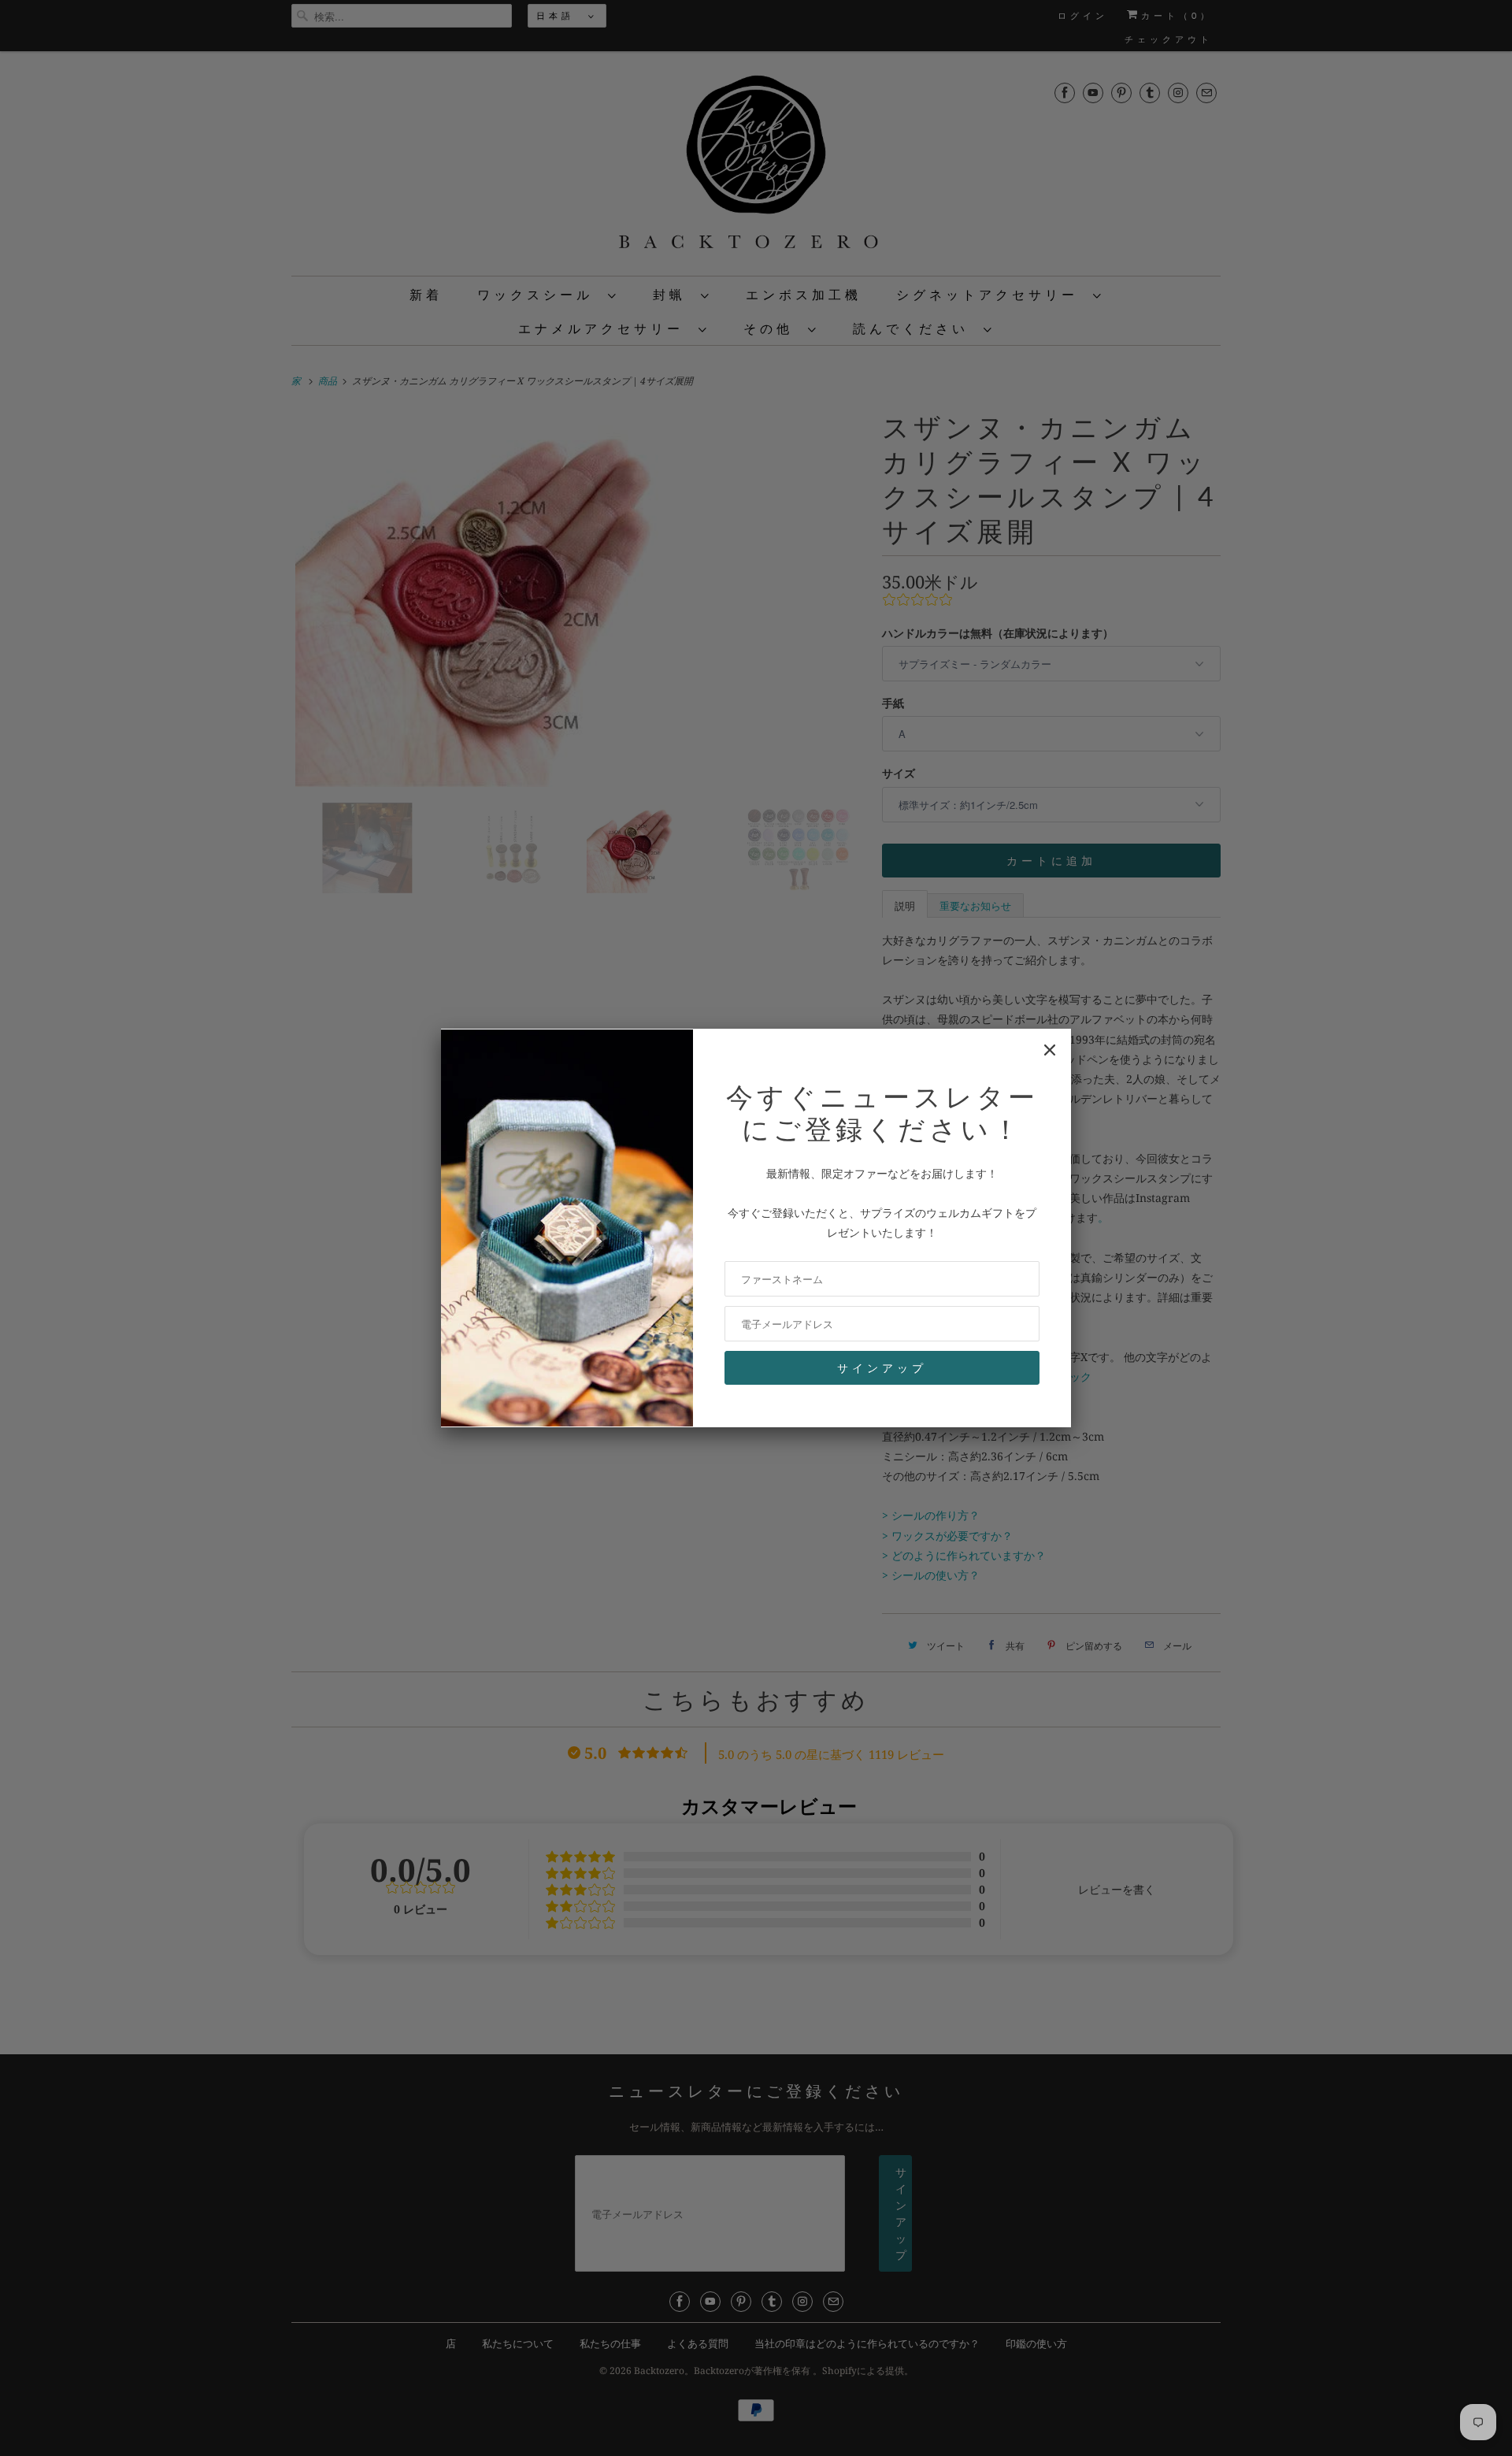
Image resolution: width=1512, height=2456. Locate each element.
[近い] (1050, 1050)
